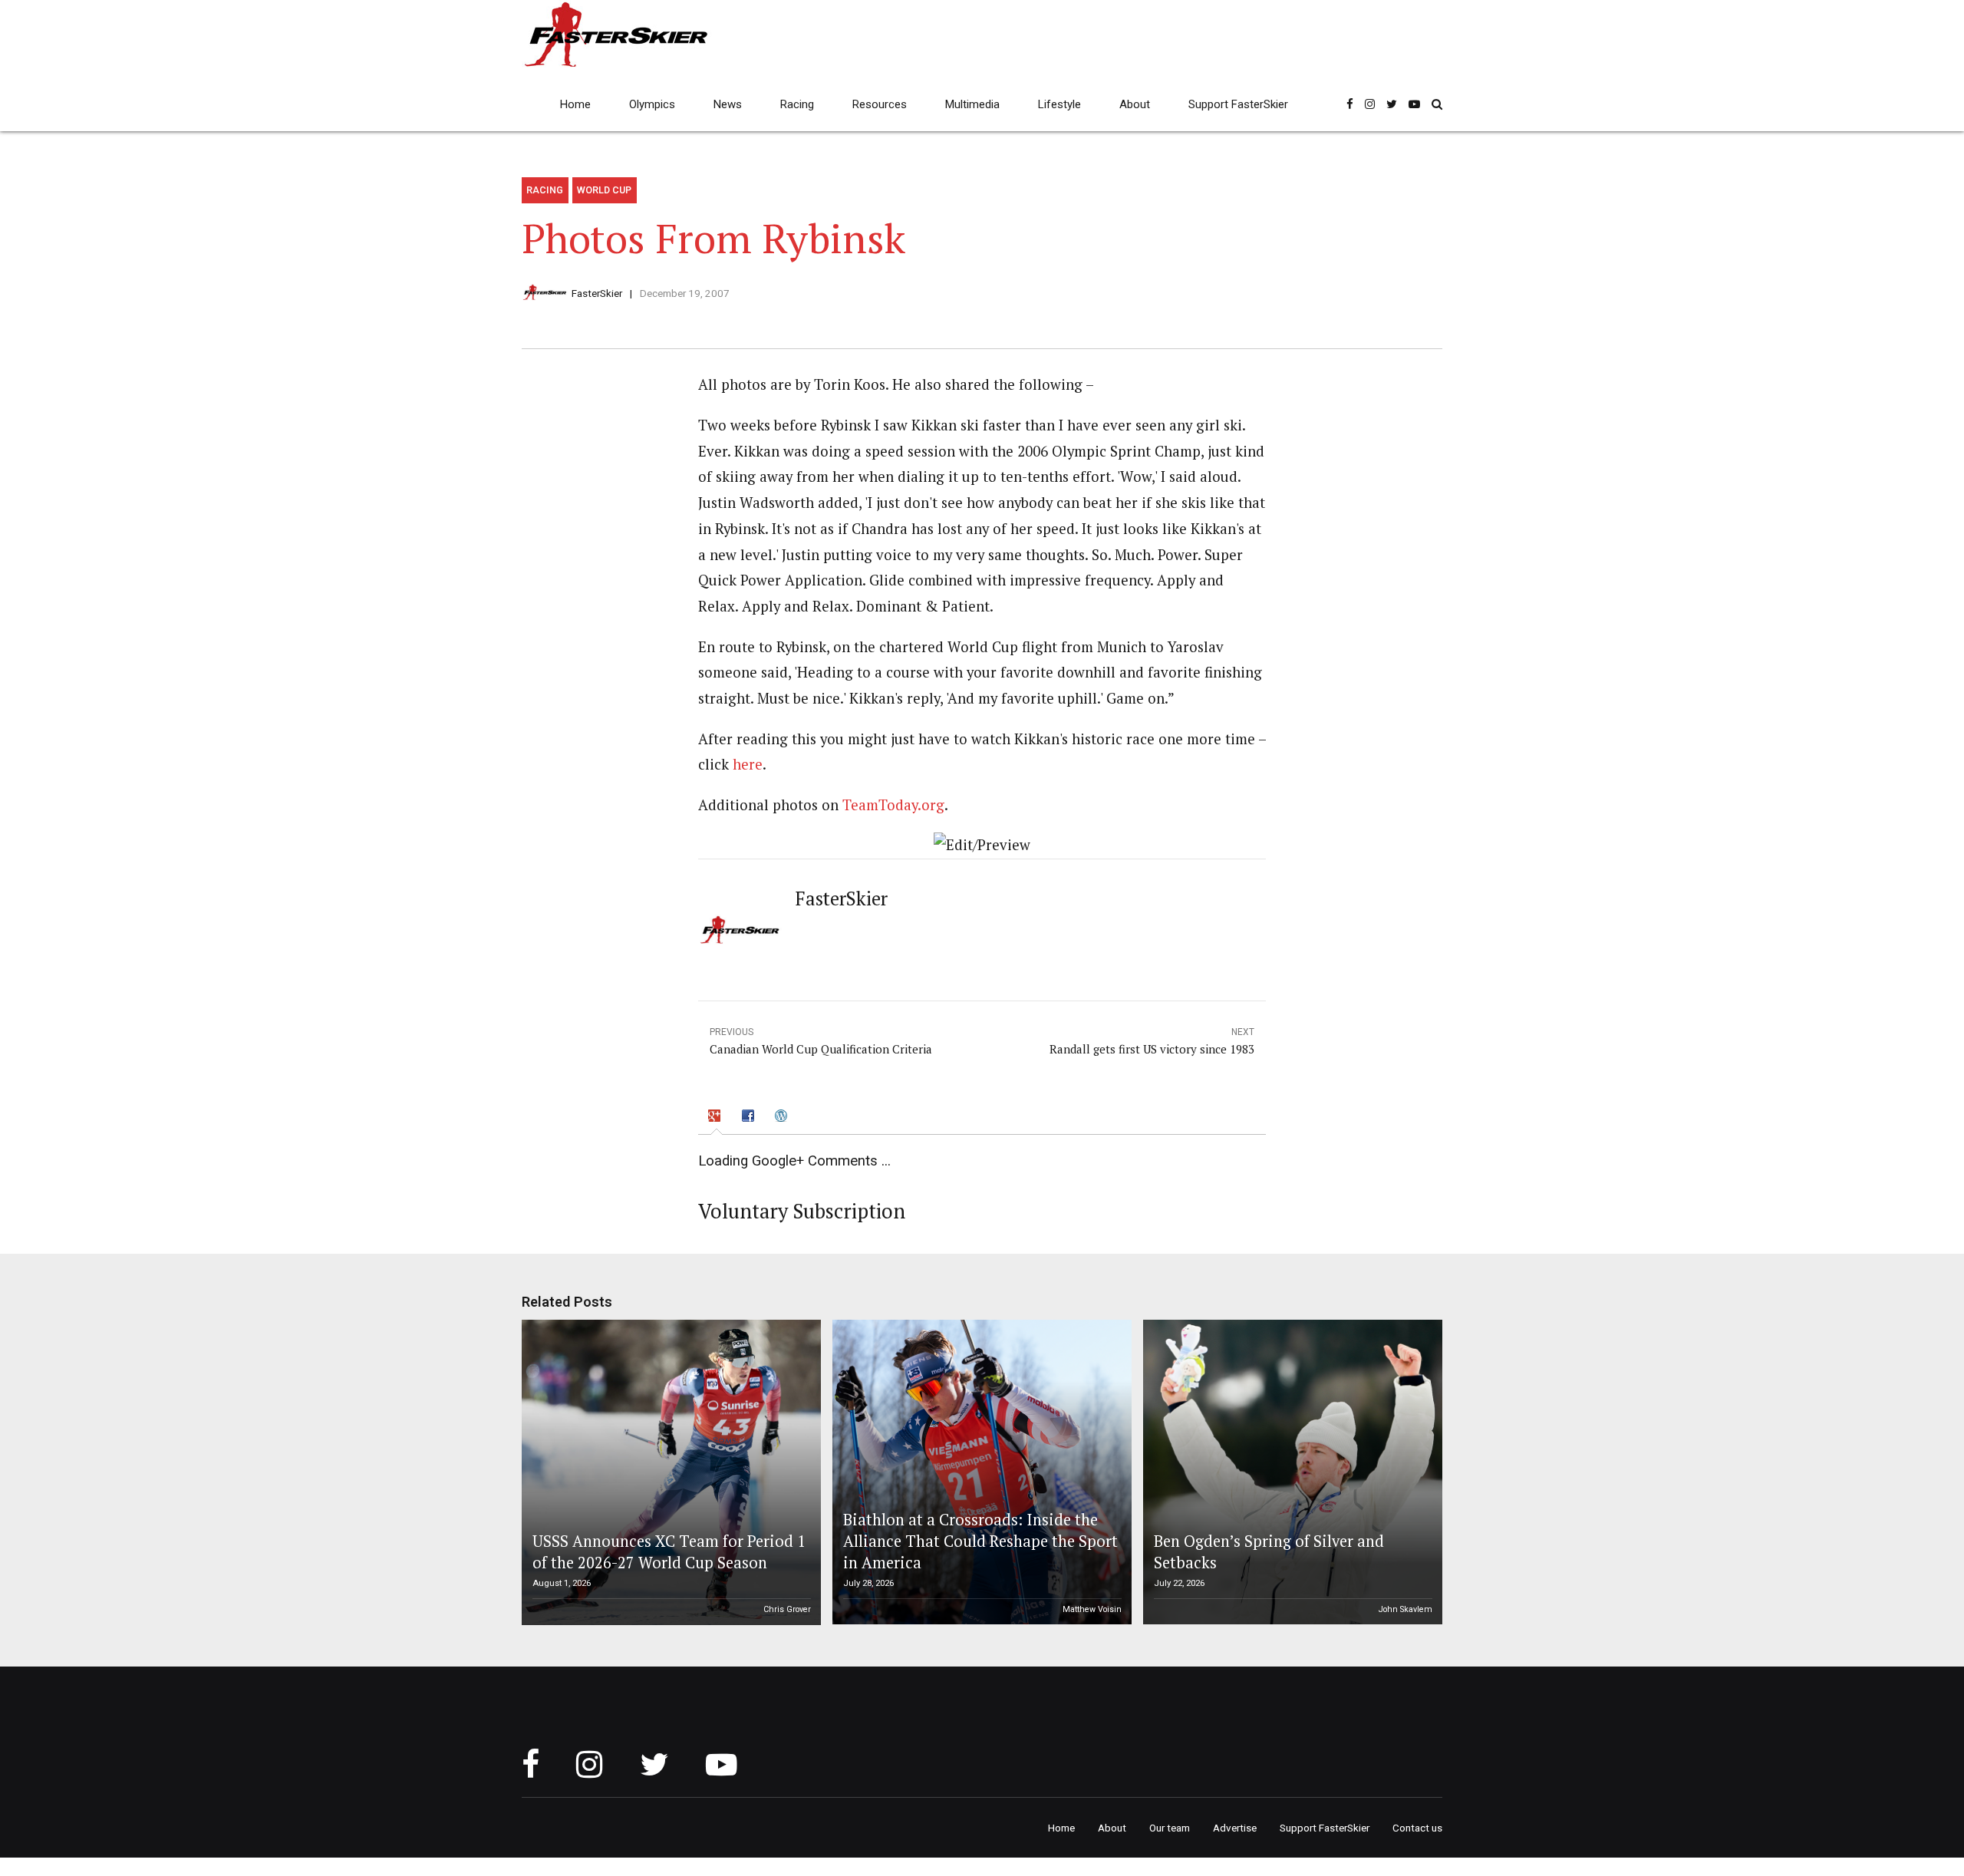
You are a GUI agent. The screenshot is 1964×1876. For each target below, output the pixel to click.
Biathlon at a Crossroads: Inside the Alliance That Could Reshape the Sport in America (980, 1541)
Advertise (1235, 1828)
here (748, 764)
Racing (797, 104)
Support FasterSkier (1238, 104)
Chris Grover (787, 1609)
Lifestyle (1059, 104)
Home (575, 104)
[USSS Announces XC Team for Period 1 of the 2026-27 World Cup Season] (669, 1472)
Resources (880, 104)
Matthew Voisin (1092, 1609)
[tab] (717, 1118)
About (1135, 104)
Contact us (1417, 1828)
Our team (1170, 1828)
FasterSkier (597, 293)
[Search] (1437, 104)
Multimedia (972, 104)
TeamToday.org (893, 805)
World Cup (604, 190)
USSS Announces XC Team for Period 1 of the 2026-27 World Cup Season (669, 1552)
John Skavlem (1405, 1609)
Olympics (652, 104)
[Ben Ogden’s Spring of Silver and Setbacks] (1290, 1472)
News (728, 104)
